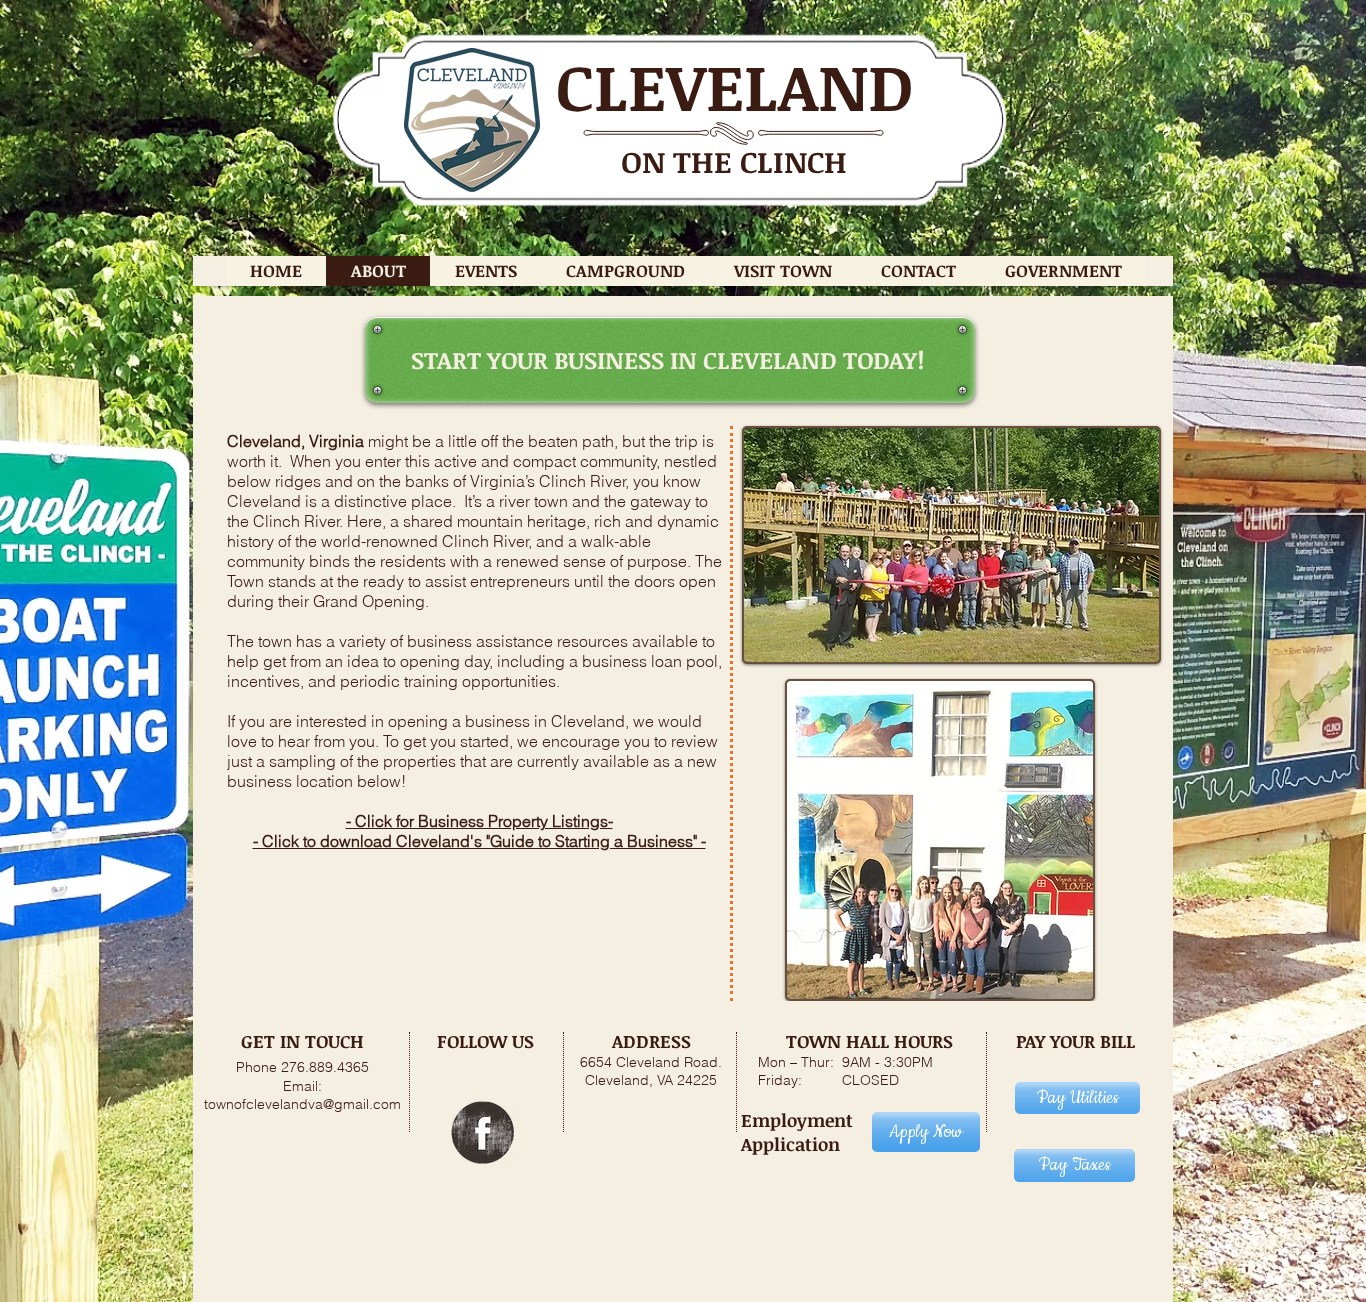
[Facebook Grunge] (482, 1132)
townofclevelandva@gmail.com (302, 1104)
